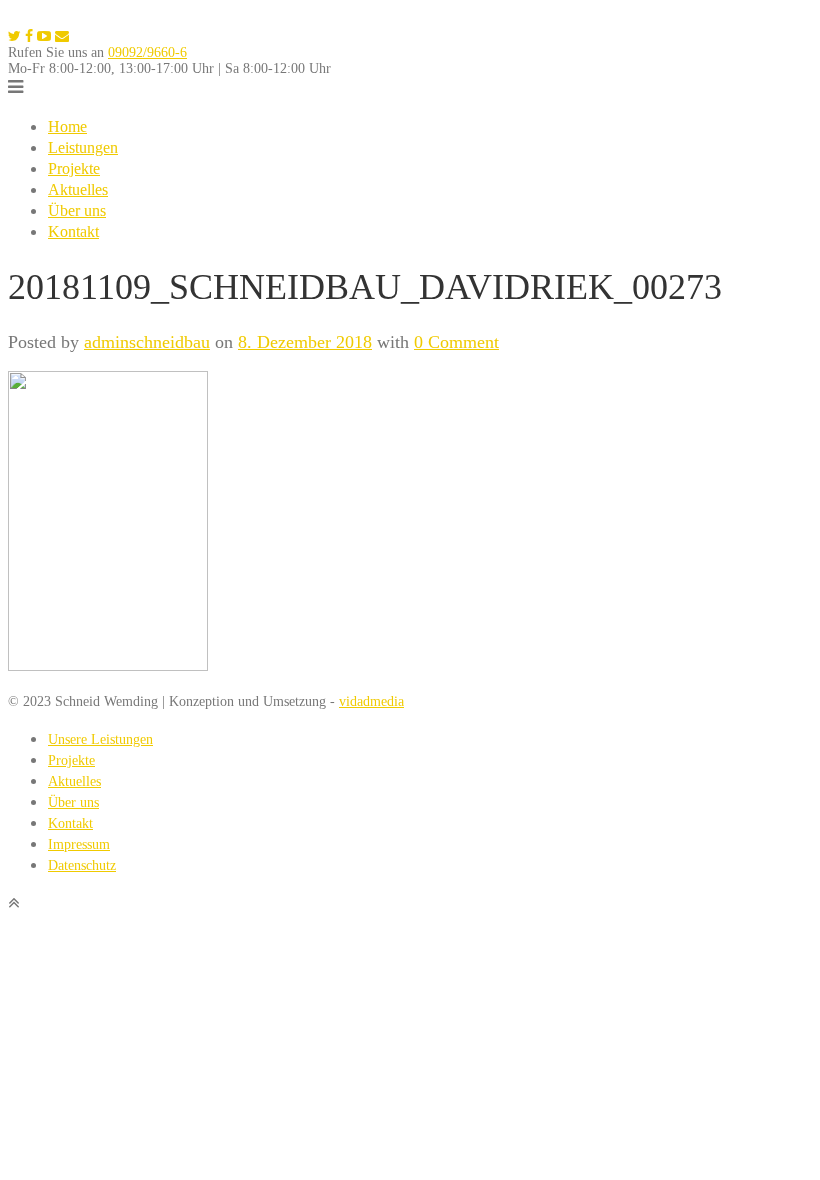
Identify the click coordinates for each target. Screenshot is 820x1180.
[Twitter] (14, 36)
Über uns (77, 210)
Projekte (74, 168)
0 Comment (456, 342)
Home (67, 126)
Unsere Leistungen (100, 739)
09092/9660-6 (147, 52)
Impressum (79, 844)
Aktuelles (78, 189)
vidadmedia (371, 701)
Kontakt (73, 231)
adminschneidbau (147, 342)
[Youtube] (44, 36)
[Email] (62, 36)
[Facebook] (29, 36)
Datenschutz (82, 865)
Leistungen (83, 147)
